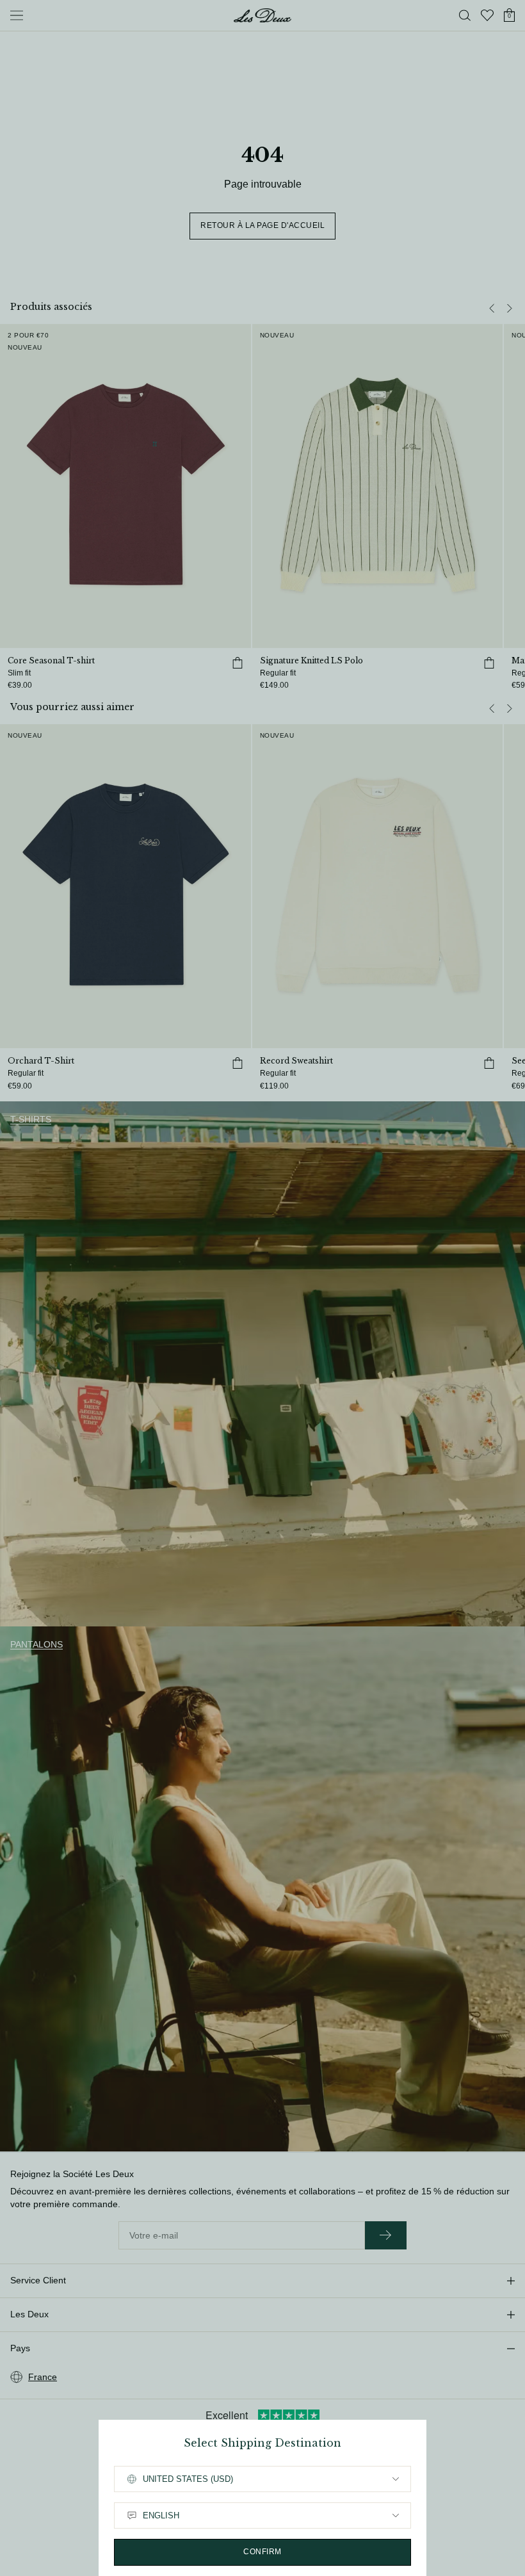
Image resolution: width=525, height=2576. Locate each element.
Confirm (262, 2552)
